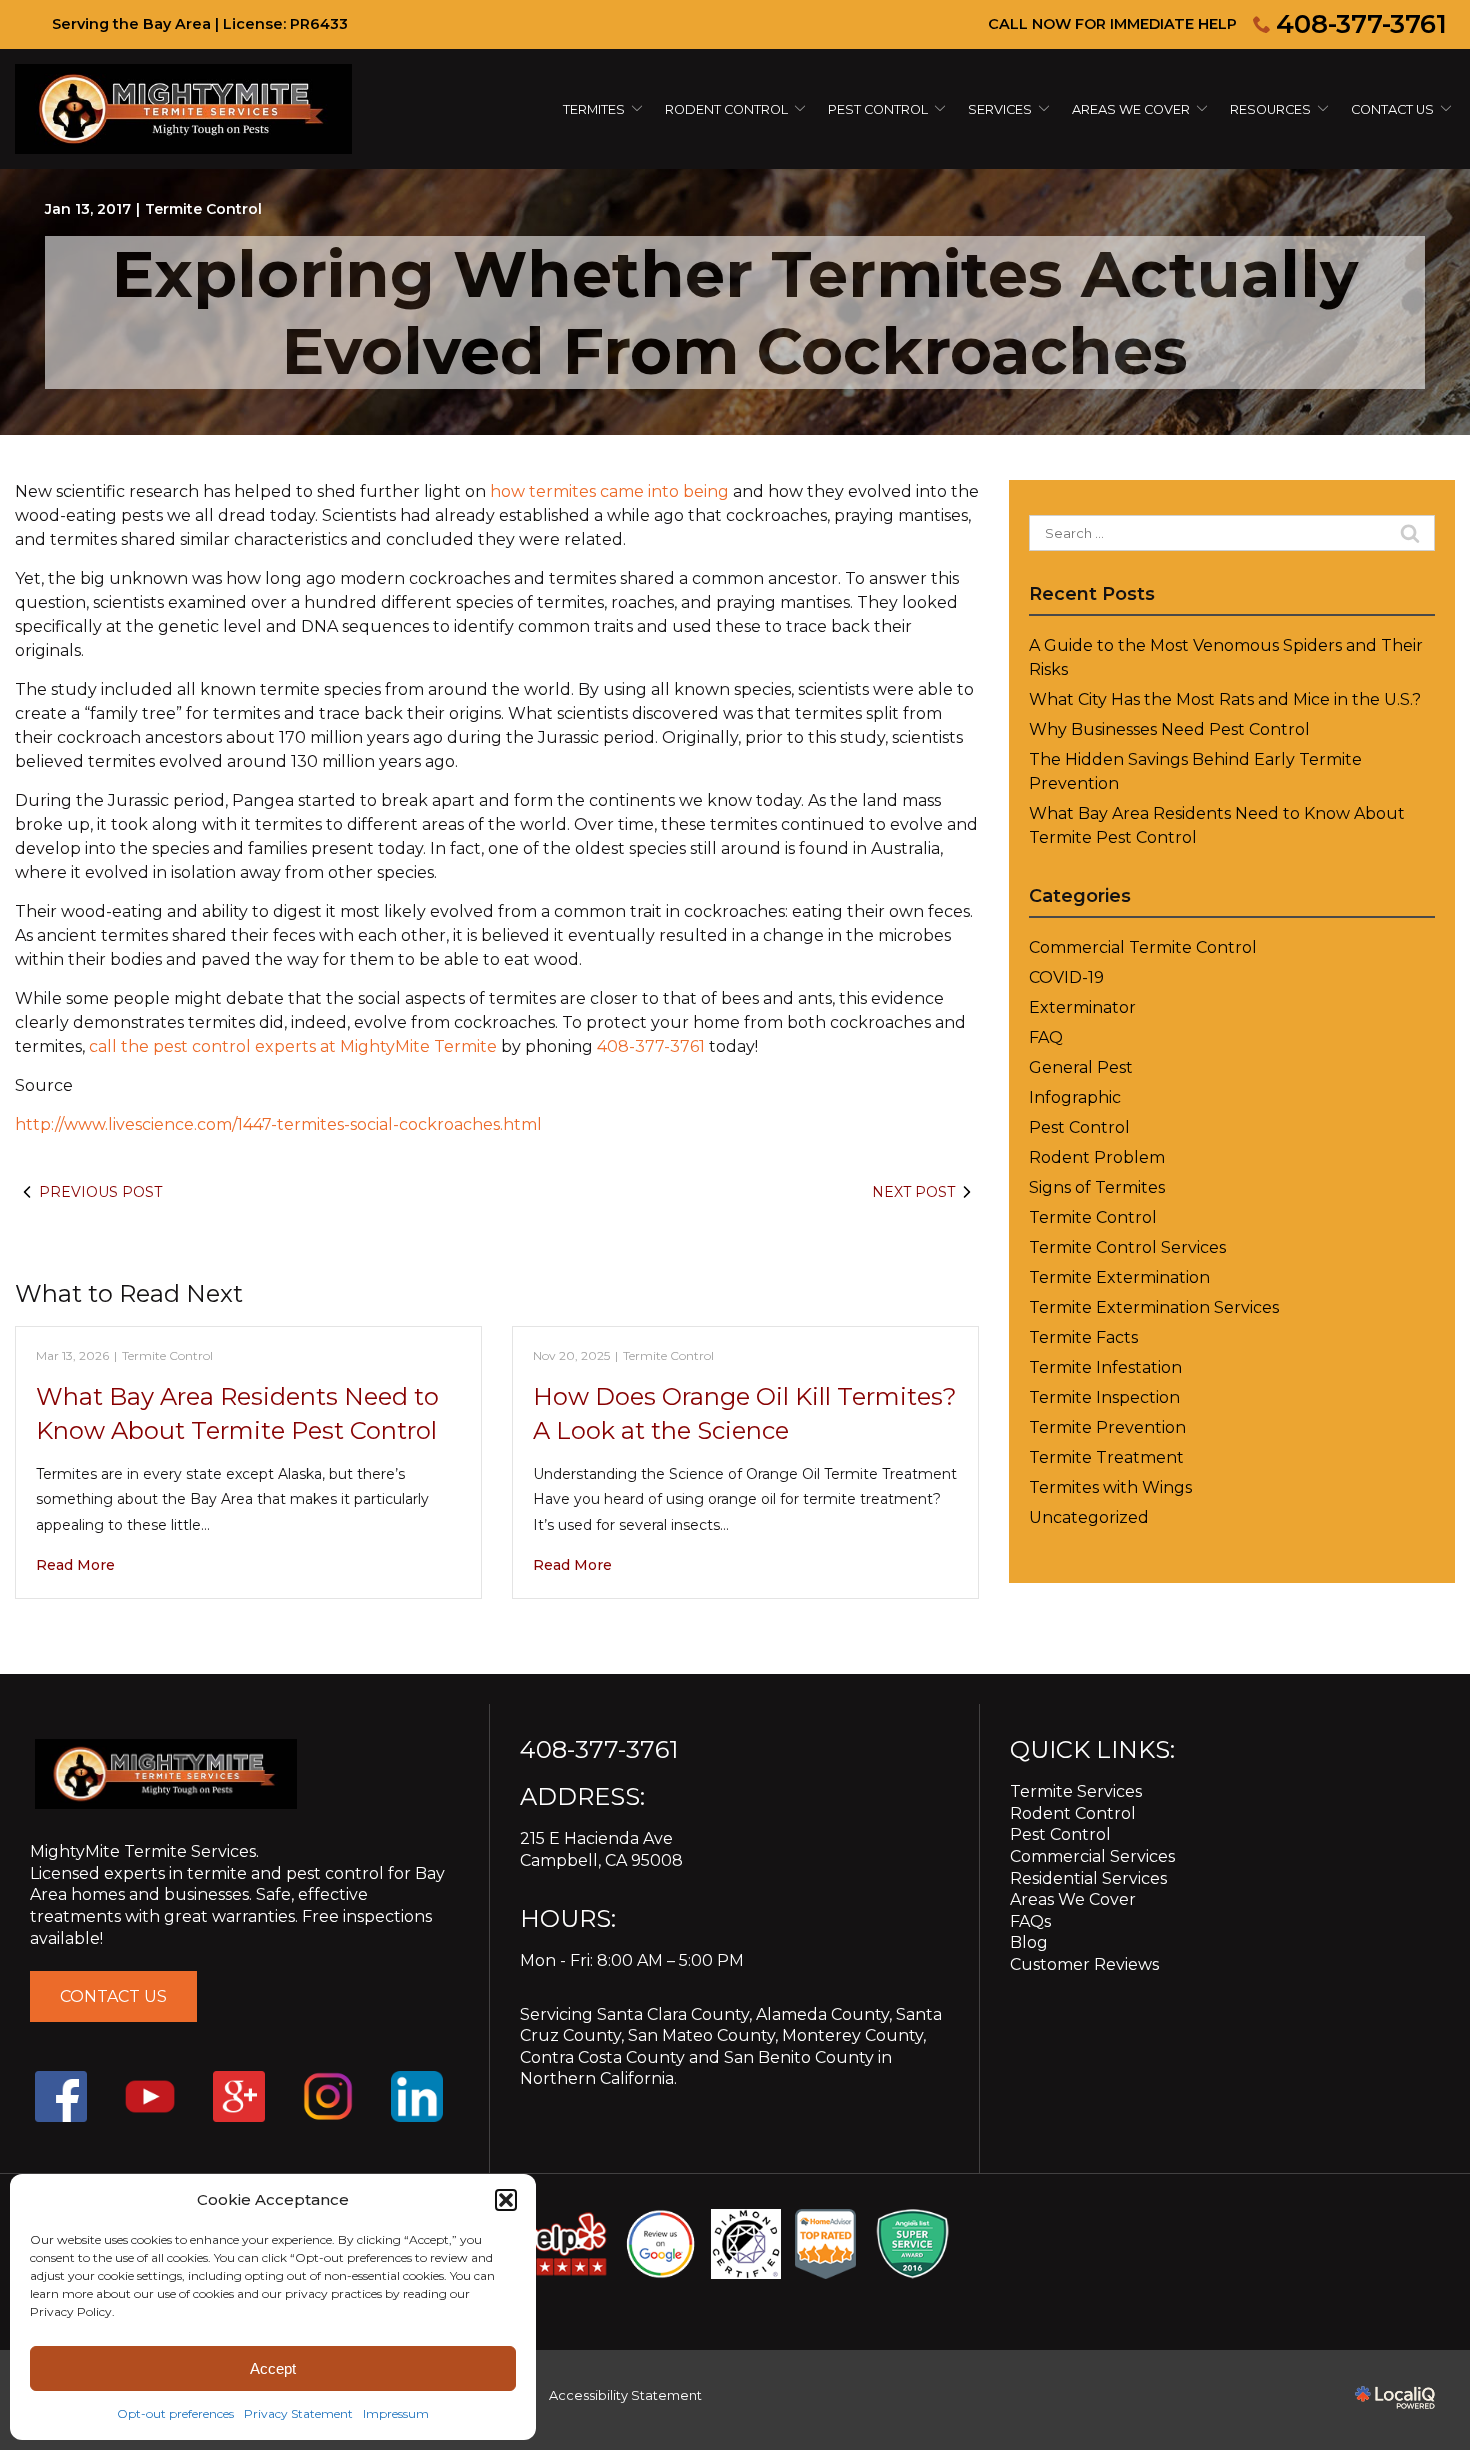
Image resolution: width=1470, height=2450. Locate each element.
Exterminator (1082, 1007)
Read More (75, 1565)
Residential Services (1088, 1878)
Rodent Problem (1097, 1157)
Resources (1270, 109)
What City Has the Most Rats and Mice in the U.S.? (1225, 699)
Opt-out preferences (175, 2413)
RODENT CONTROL (726, 109)
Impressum (396, 2413)
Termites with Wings (1110, 1487)
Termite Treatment (1106, 1457)
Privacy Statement (298, 2413)
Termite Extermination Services (1154, 1307)
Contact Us (1392, 109)
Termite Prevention (1107, 1427)
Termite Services (1076, 1791)
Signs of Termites (1097, 1187)
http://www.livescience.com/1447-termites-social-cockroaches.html (278, 1124)
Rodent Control (1073, 1813)
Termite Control (203, 209)
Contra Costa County (602, 2057)
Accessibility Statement (625, 2395)
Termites (594, 109)
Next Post (913, 1192)
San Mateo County (701, 2035)
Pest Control (878, 109)
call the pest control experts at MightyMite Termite (293, 1046)
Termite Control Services (1127, 1247)
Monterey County (852, 2035)
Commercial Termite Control (1143, 947)
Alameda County (822, 2014)
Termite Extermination (1119, 1277)
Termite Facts (1083, 1337)
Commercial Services (1092, 1856)
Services (1000, 109)
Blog (1029, 1942)
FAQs (1030, 1921)
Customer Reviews (1084, 1964)
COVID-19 (1066, 977)
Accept (273, 2368)
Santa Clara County (673, 2014)
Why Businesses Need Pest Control (1169, 729)
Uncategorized (1089, 1517)
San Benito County (799, 2057)
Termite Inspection (1104, 1397)
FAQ (1046, 1037)
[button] (506, 2200)
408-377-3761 (1361, 24)
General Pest (1081, 1067)
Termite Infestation (1105, 1367)
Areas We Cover (1131, 109)
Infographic (1075, 1097)
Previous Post (100, 1192)
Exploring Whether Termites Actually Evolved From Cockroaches (735, 313)
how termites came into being (609, 491)
